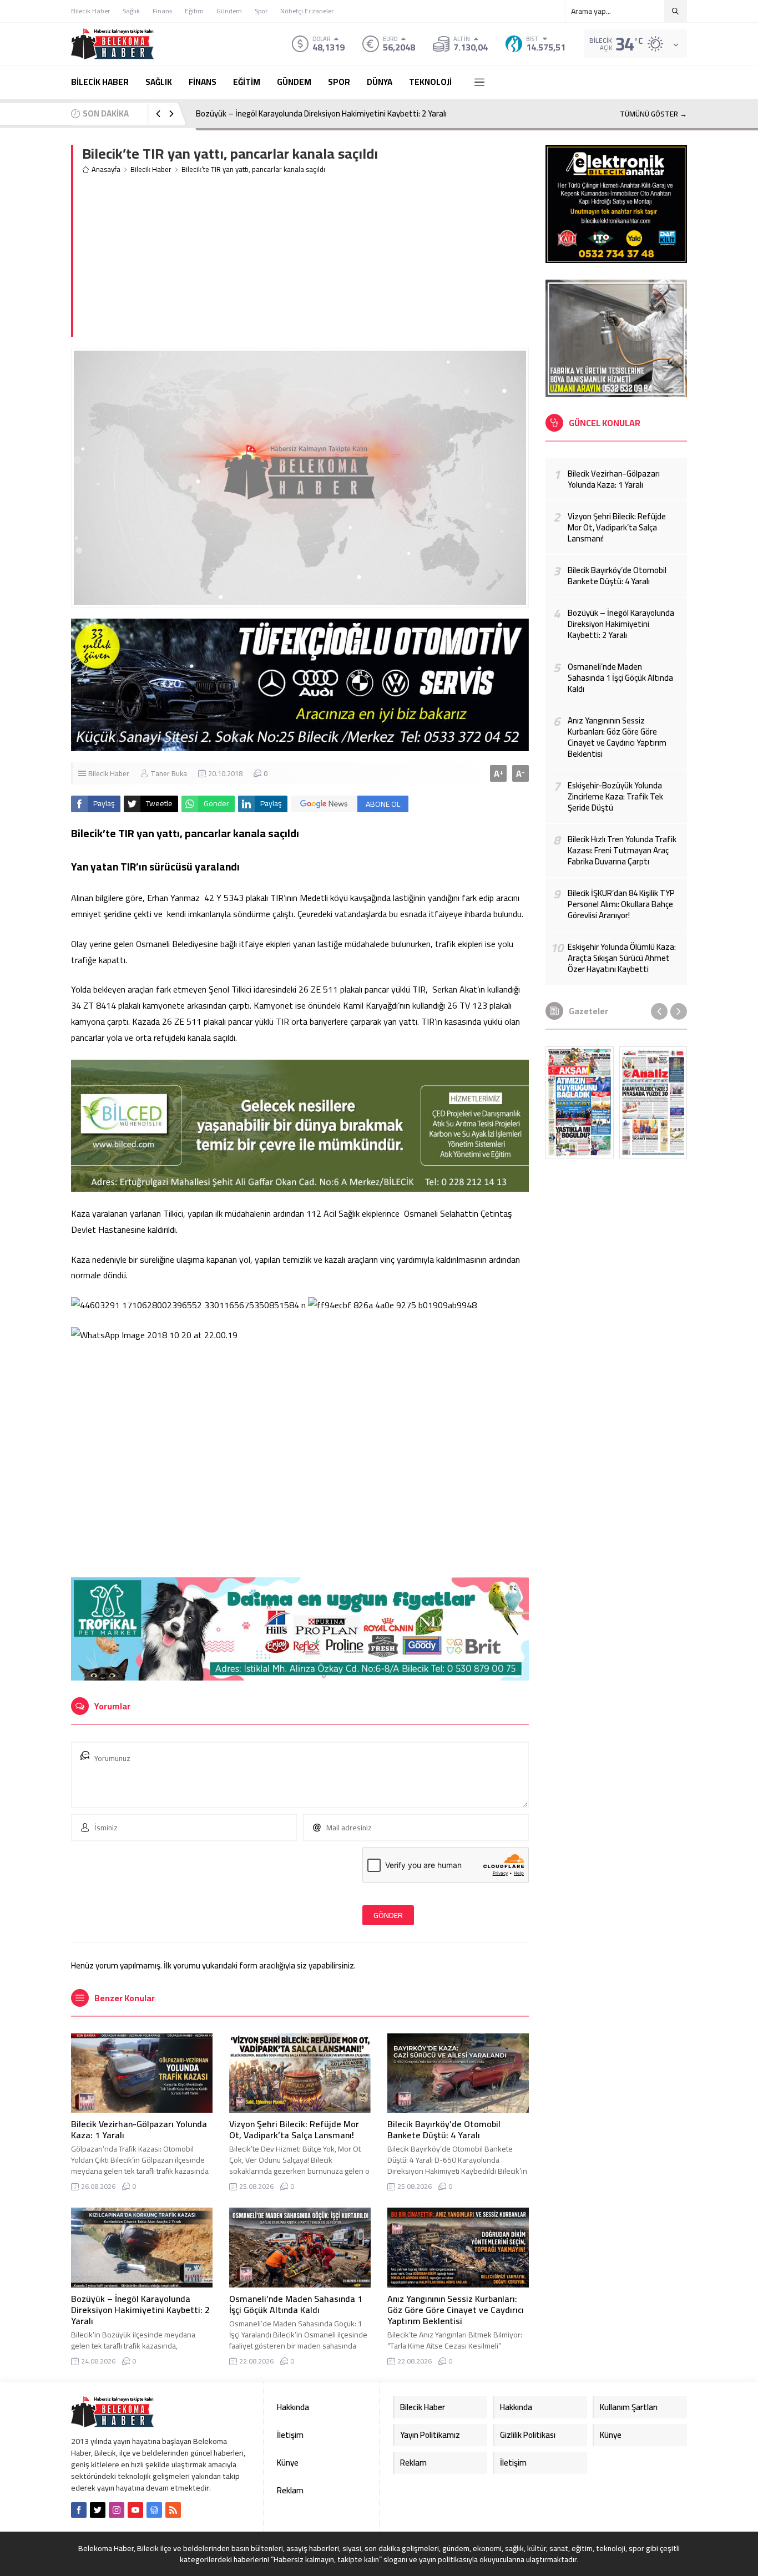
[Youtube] (135, 2510)
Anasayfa (106, 169)
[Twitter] (98, 2510)
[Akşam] (580, 1102)
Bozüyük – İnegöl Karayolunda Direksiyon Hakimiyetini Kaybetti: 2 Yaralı (321, 113)
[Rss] (173, 2510)
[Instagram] (117, 2510)
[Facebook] (79, 2510)
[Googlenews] (154, 2510)
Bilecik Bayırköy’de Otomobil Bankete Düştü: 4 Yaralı (444, 2129)
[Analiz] (653, 1102)
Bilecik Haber (151, 169)
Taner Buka (169, 773)
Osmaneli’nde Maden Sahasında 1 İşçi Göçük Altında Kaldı (296, 2304)
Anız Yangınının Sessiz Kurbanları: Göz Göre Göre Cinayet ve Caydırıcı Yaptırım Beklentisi (456, 2310)
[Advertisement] (305, 259)
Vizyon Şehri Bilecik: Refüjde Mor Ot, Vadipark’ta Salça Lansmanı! (294, 2129)
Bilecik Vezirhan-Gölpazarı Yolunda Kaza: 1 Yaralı (139, 2129)
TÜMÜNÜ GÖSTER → (653, 114)
